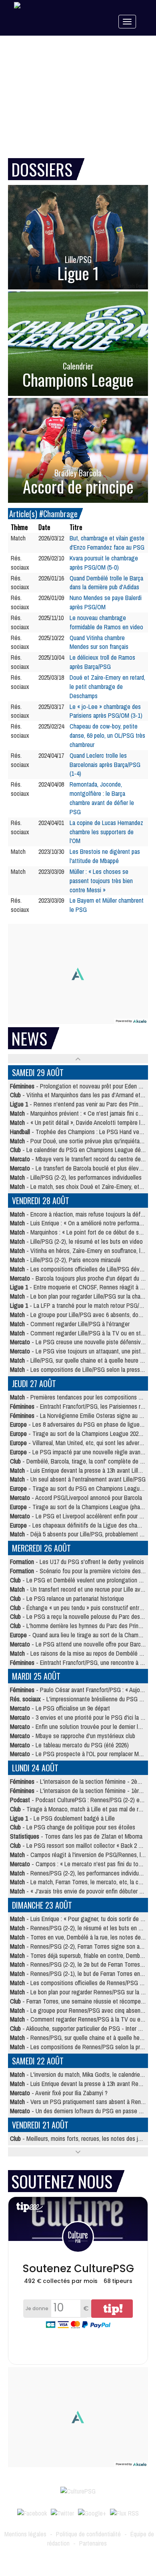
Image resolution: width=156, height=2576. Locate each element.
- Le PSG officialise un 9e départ (60, 1708)
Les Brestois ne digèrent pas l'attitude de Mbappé (105, 856)
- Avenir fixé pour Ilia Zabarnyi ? (59, 2093)
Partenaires (93, 2543)
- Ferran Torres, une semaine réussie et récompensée (81, 2001)
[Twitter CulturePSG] (62, 2512)
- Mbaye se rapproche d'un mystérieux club (73, 1736)
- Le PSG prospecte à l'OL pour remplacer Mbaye (80, 1754)
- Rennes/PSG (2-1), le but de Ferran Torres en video (82, 1974)
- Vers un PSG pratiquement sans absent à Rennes (80, 2102)
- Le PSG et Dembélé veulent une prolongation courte (82, 1580)
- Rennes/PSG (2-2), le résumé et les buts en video (81, 1928)
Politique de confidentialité (88, 2534)
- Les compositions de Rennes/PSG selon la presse (81, 2047)
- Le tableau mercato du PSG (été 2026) (69, 1745)
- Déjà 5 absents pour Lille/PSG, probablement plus (80, 1534)
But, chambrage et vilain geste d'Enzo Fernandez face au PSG (107, 543)
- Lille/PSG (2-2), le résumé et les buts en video (76, 1241)
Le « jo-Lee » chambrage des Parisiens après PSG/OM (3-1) (106, 711)
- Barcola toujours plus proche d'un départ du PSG (81, 1278)
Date (44, 527)
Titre (76, 527)
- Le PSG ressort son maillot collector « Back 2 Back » (82, 1845)
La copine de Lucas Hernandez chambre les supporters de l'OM (106, 832)
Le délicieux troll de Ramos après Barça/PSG (102, 662)
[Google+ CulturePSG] (92, 2512)
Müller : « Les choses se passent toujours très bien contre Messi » (101, 881)
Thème (19, 527)
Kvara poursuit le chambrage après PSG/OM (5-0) (104, 563)
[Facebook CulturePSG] (32, 2512)
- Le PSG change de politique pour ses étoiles (73, 1827)
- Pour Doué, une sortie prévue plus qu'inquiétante (79, 1141)
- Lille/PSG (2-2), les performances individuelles (76, 1177)
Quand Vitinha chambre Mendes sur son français (99, 642)
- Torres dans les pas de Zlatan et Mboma (76, 1836)
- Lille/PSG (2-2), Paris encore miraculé (65, 1260)
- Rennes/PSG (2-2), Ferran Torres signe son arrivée (82, 1946)
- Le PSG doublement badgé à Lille (62, 1818)
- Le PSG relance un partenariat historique (67, 1598)
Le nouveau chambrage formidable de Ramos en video (106, 622)
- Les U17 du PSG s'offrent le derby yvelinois (77, 1562)
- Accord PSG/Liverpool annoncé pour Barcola (76, 1498)
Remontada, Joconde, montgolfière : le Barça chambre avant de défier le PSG (102, 798)
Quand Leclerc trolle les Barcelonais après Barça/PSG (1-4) (105, 765)
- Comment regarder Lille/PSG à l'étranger (70, 1324)
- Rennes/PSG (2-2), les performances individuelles (80, 1873)
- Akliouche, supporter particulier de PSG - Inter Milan (80, 2028)
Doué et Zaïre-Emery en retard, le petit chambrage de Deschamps (107, 687)
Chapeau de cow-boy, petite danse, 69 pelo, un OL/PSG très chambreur (107, 735)
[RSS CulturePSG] (124, 2512)
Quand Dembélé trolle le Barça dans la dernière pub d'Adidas (106, 583)
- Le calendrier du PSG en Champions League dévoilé (81, 1150)
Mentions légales (25, 2534)
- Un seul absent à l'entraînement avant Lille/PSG (78, 1479)
